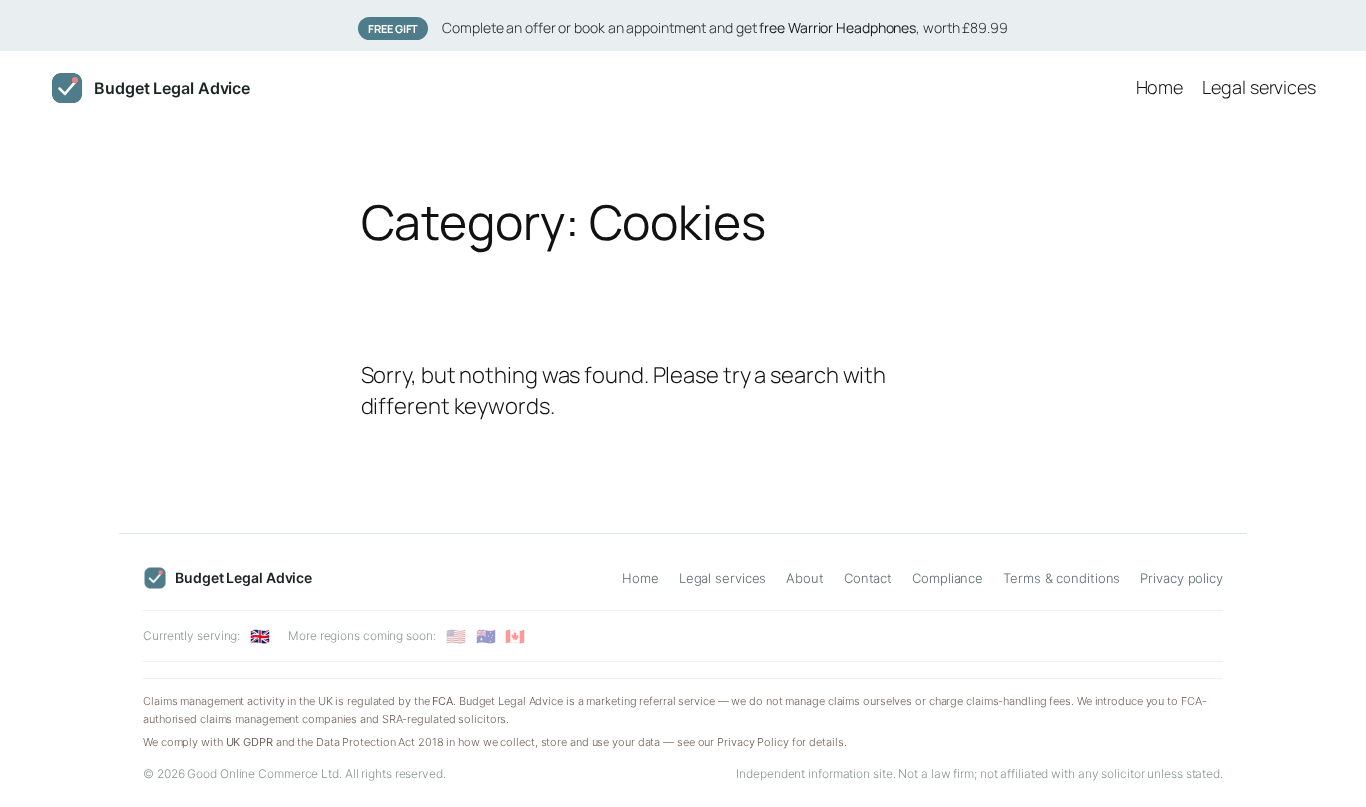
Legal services (723, 578)
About (805, 578)
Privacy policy (1181, 578)
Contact (868, 578)
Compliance (947, 578)
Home (640, 578)
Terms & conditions (1061, 578)
